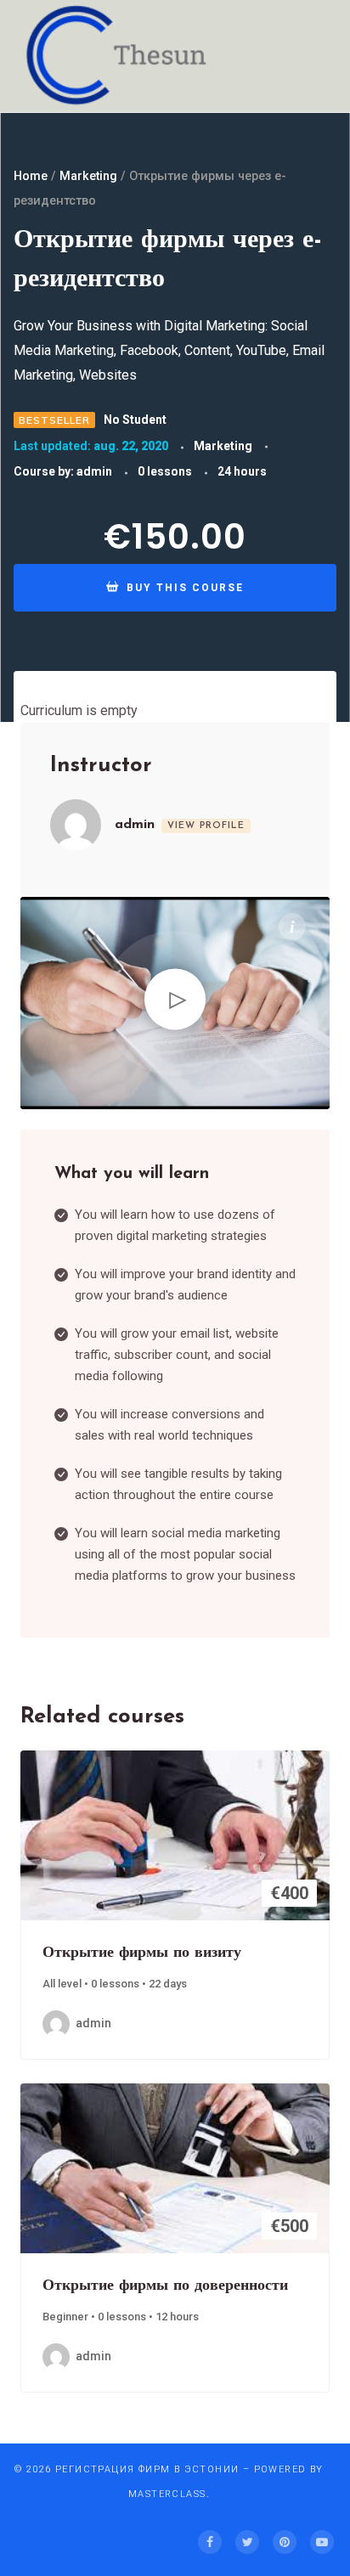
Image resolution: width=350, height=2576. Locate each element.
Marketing (88, 176)
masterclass (167, 2494)
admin (94, 471)
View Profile (206, 826)
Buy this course (183, 588)
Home (31, 176)
